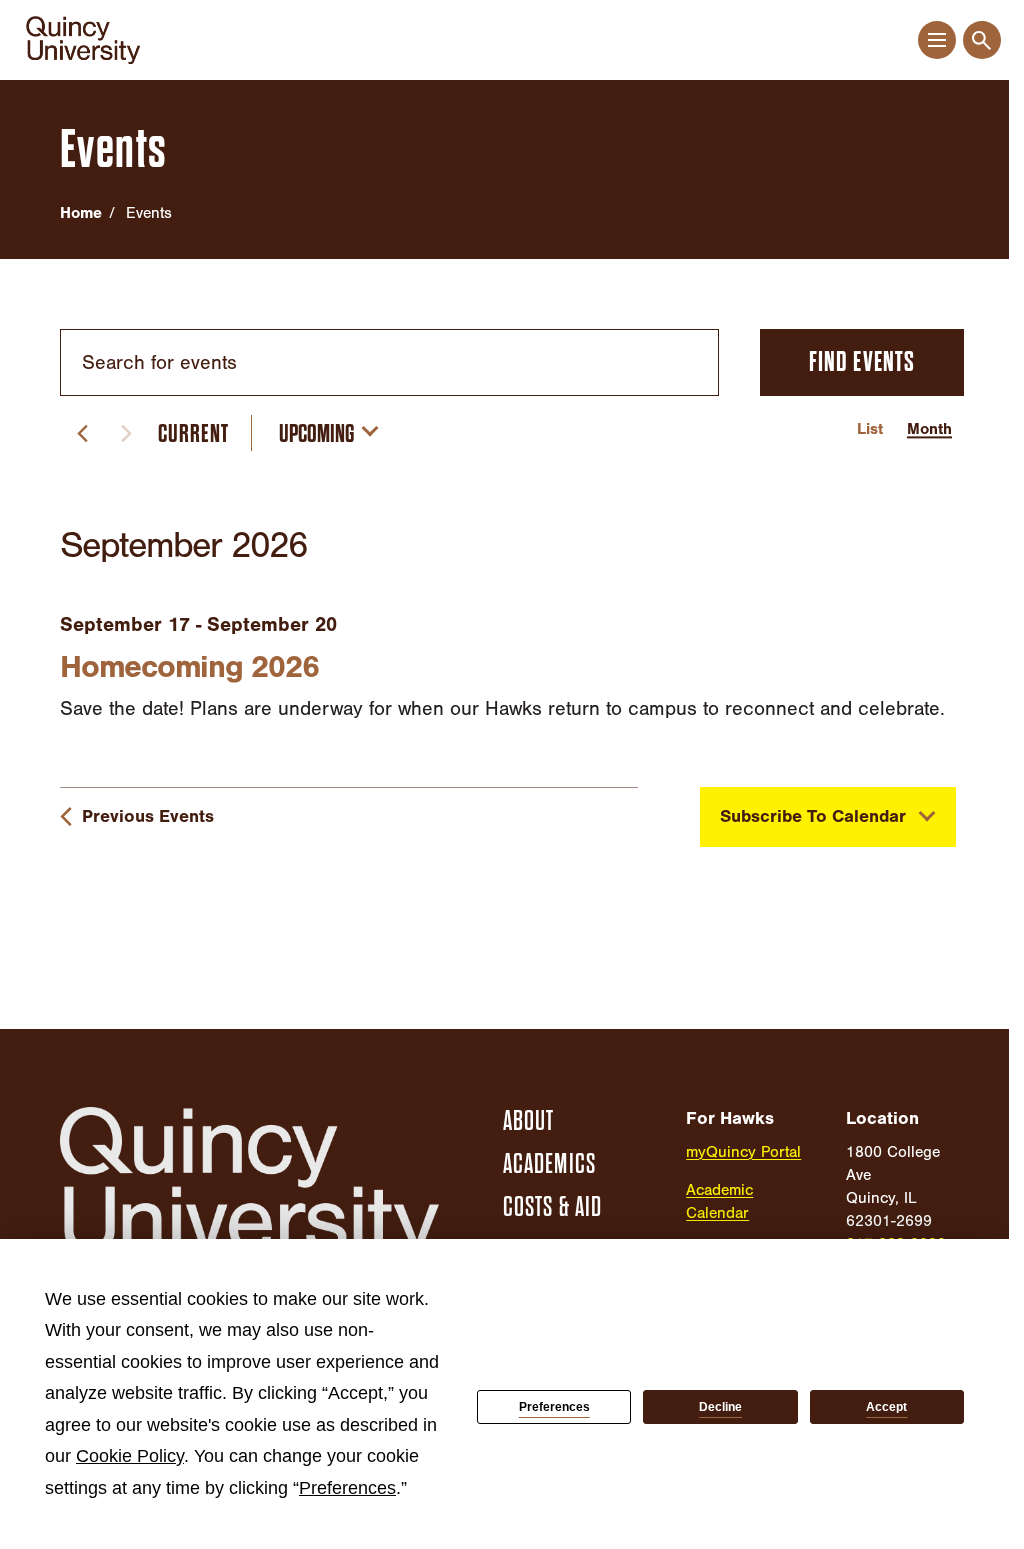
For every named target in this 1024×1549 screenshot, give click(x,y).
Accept (886, 1407)
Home (81, 213)
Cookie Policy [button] (130, 1456)
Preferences (554, 1407)
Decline (720, 1407)
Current (193, 433)
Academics (549, 1164)
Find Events (862, 362)
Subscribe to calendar (813, 816)
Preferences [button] (347, 1488)
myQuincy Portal (743, 1152)
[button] (936, 40)
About (529, 1121)
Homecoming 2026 (189, 666)
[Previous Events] (82, 433)
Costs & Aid (552, 1207)
